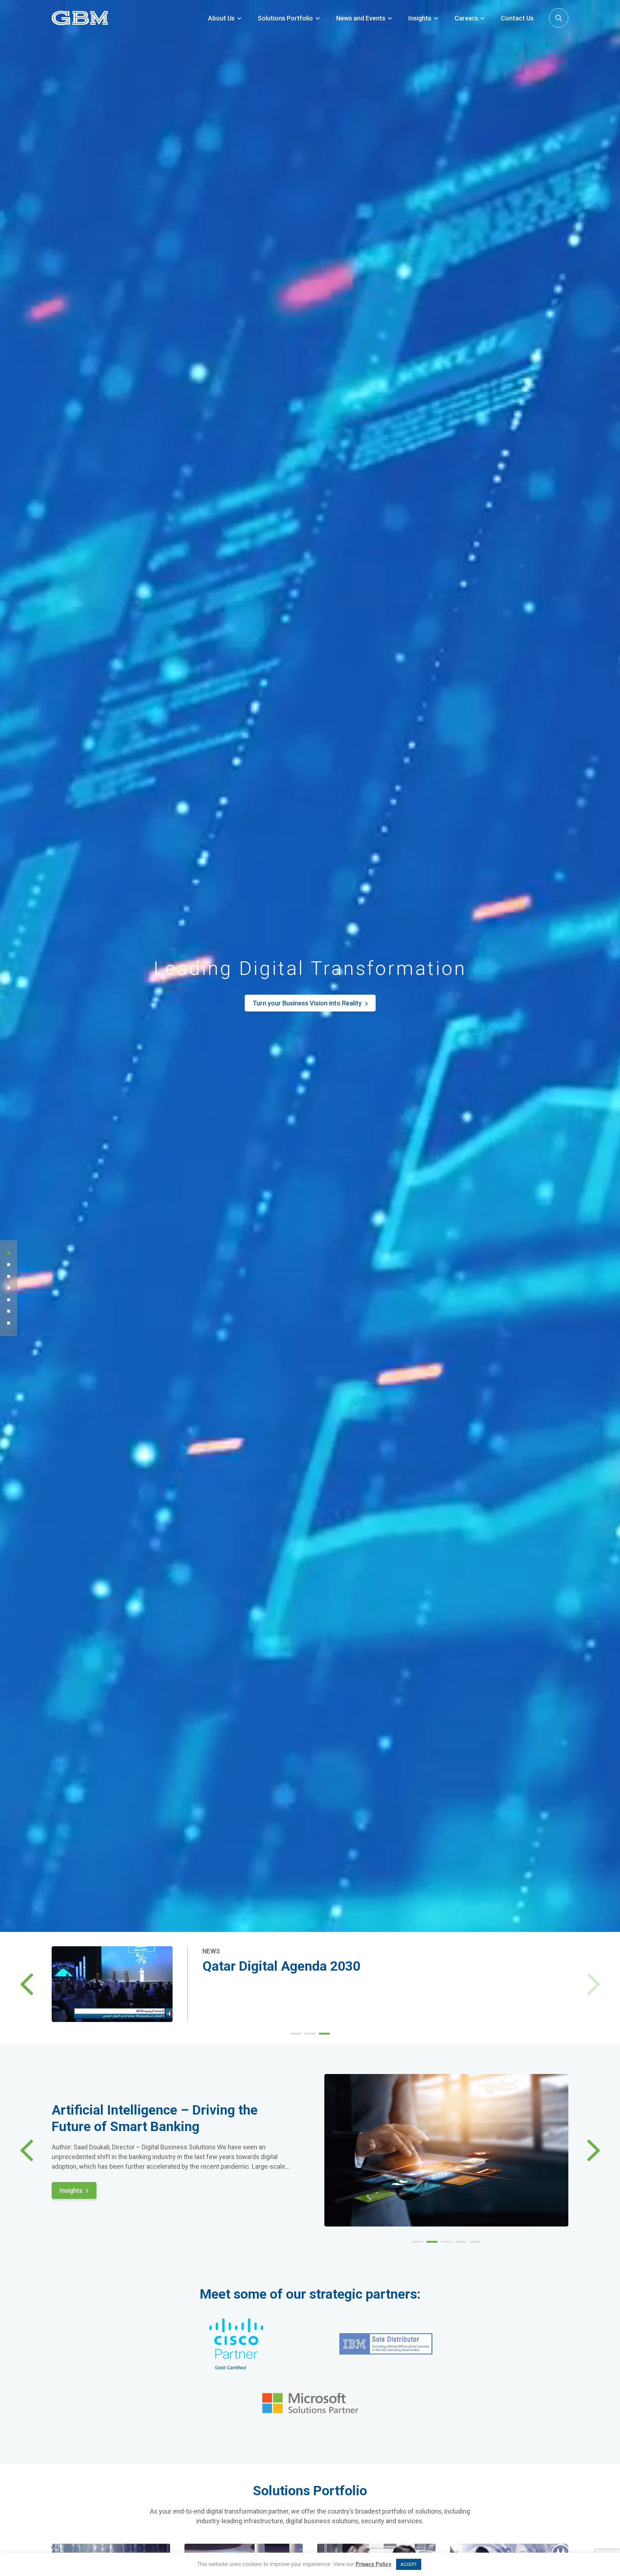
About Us (221, 18)
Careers (466, 18)
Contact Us (517, 18)
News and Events (361, 18)
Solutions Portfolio (285, 18)
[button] (27, 1984)
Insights (420, 18)
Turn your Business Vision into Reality (307, 1003)
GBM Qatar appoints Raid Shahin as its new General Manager (385, 1966)
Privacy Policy (374, 2564)
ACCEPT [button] (409, 2564)
